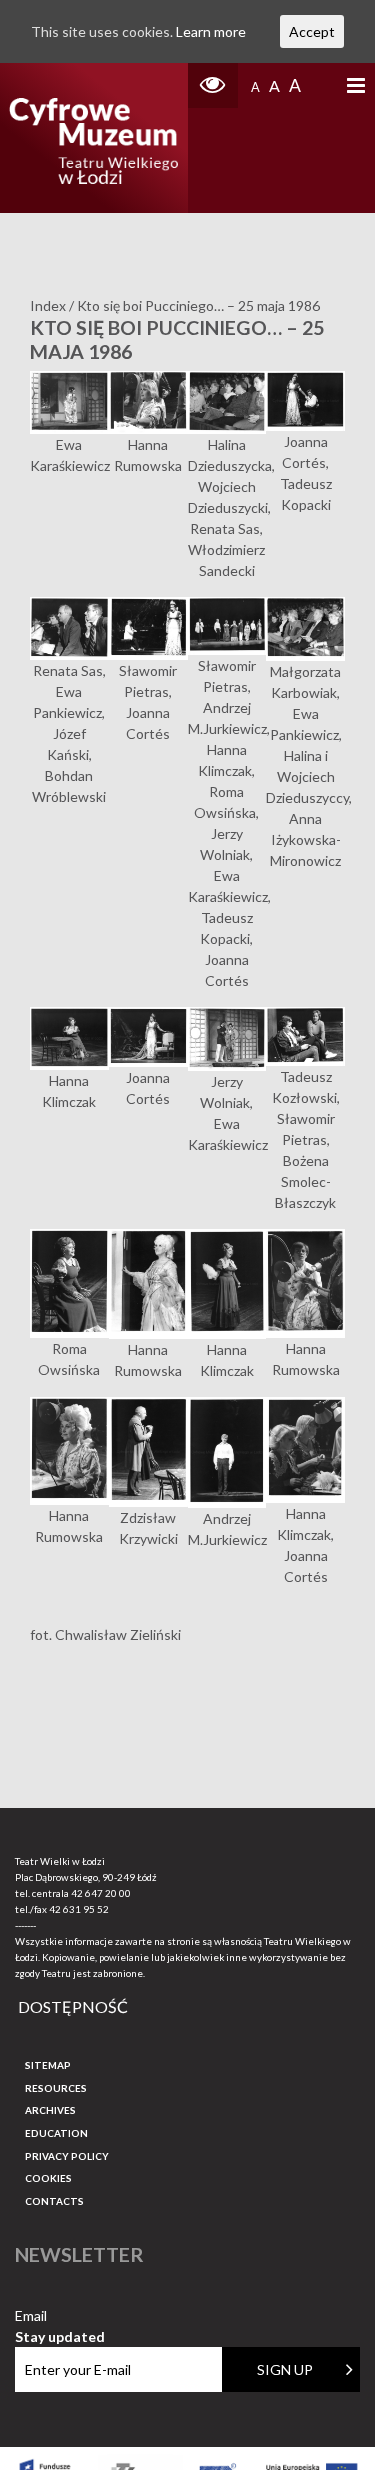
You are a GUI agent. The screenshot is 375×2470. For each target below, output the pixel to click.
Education (56, 2133)
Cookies (48, 2178)
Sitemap (48, 2065)
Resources (56, 2088)
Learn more (211, 31)
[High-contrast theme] (213, 85)
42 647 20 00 (101, 1893)
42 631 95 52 (79, 1909)
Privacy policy (67, 2156)
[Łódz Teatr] (93, 138)
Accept (312, 31)
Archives (50, 2110)
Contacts (54, 2201)
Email (60, 2316)
